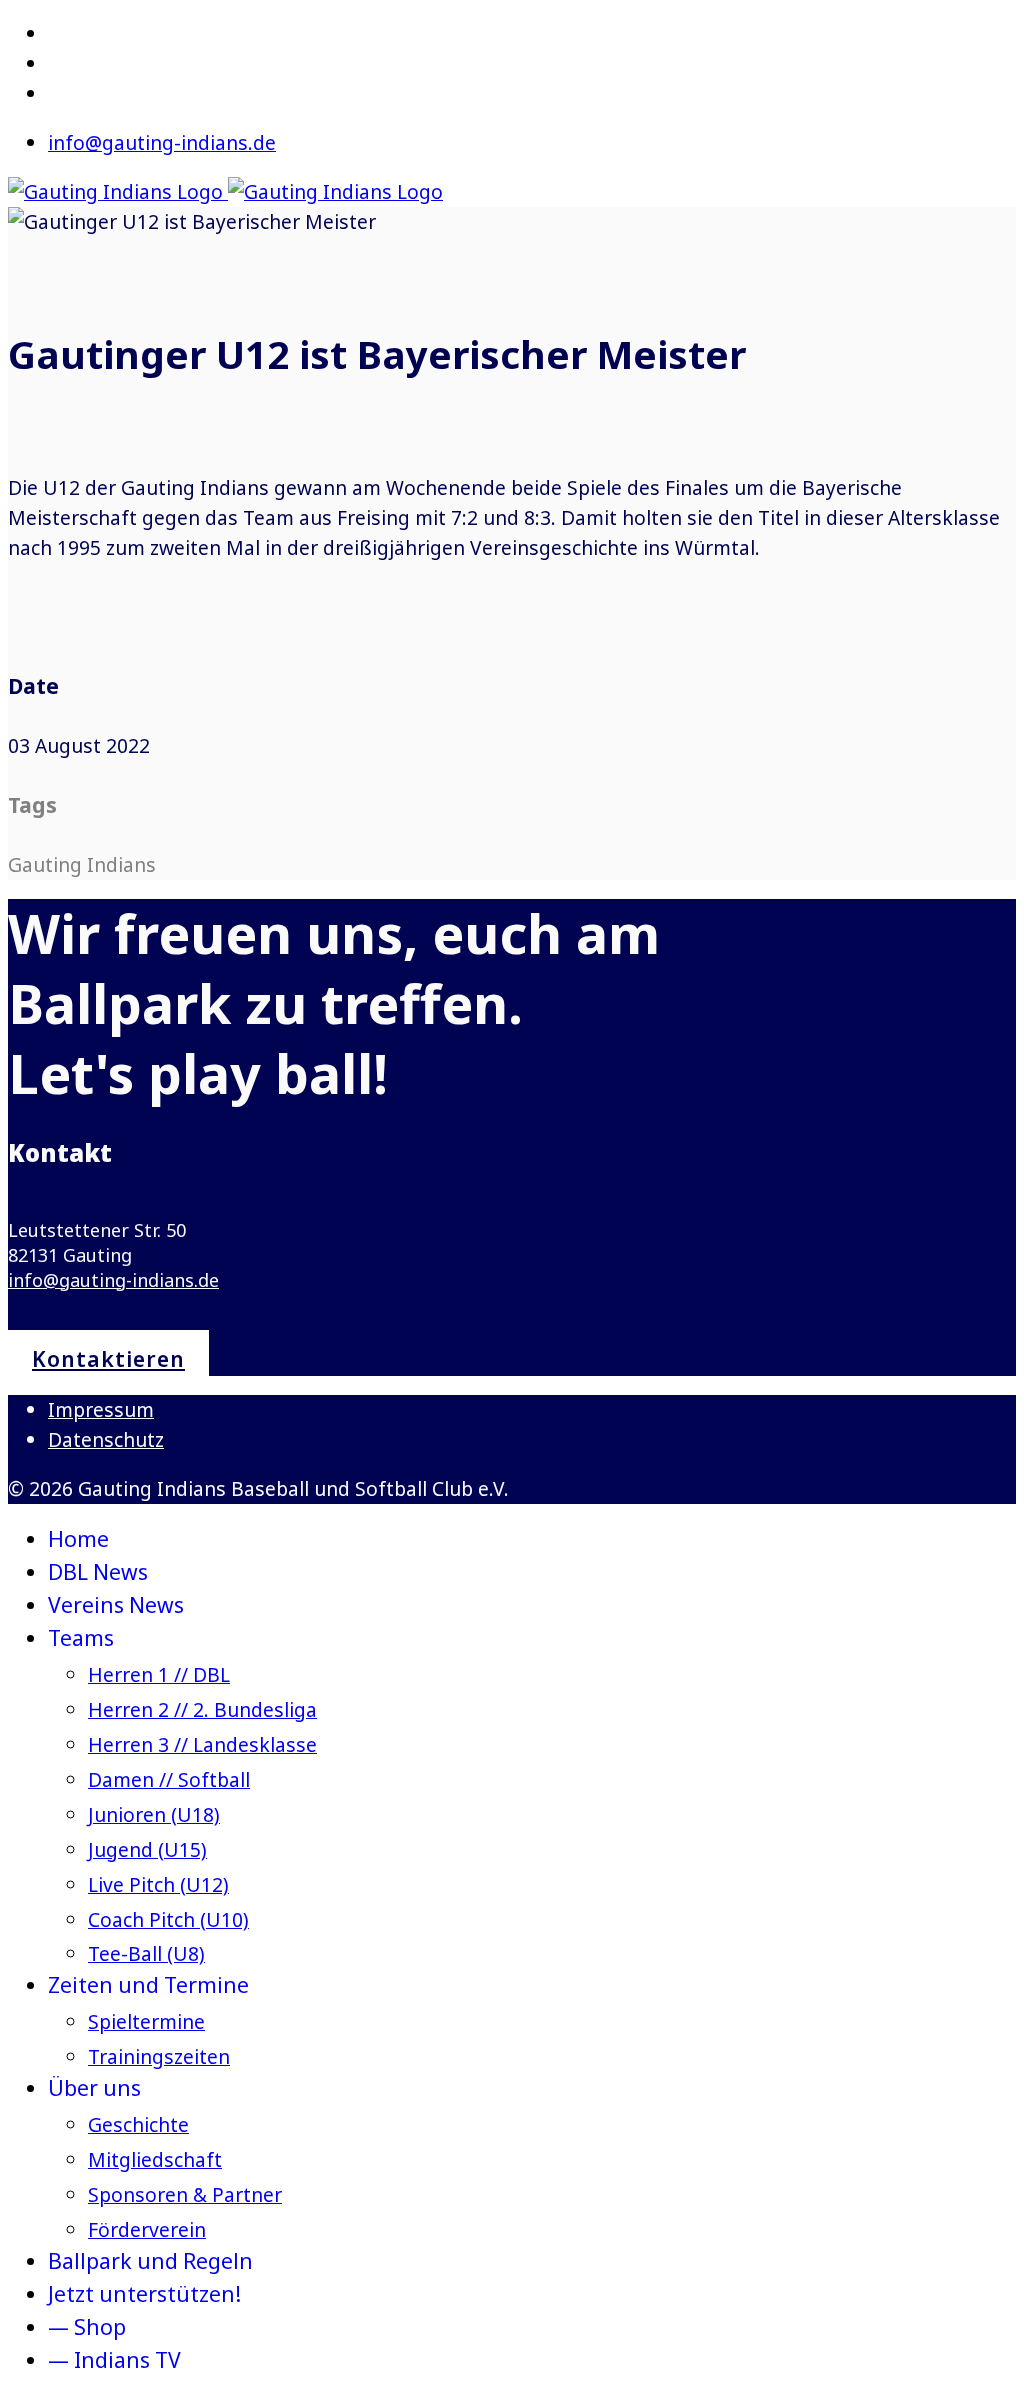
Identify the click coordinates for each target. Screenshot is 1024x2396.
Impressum (101, 1409)
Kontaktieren (108, 1358)
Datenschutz (106, 1439)
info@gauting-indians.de (162, 142)
